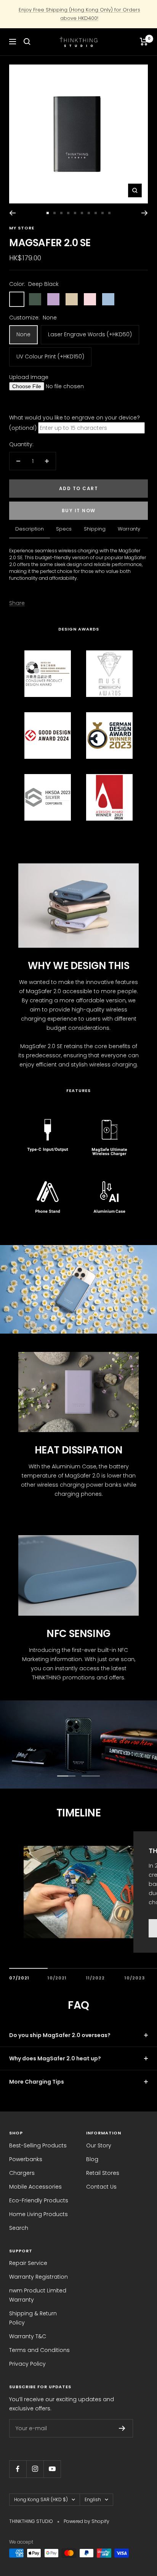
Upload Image (29, 377)
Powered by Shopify (87, 2521)
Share (17, 603)
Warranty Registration (38, 2277)
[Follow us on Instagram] (35, 2469)
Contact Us (101, 2187)
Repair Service (28, 2263)
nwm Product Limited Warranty (38, 2295)
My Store (22, 228)
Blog (92, 2159)
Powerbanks (26, 2159)
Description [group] (30, 529)
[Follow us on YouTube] (52, 2469)
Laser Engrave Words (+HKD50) (90, 334)
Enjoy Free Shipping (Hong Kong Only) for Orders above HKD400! (79, 14)
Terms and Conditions (39, 2350)
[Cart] (144, 42)
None (23, 334)
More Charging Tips (37, 2082)
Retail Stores (103, 2173)
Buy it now (79, 511)
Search (19, 2228)
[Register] (122, 2428)
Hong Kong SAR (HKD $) (41, 2499)
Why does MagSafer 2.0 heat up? (55, 2058)
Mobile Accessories (35, 2187)
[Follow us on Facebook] (18, 2469)
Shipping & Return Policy (33, 2318)
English (93, 2499)
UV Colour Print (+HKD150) (50, 356)
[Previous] (12, 213)
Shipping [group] (95, 529)
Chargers (22, 2173)
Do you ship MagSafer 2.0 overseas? (60, 2035)
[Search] (27, 42)
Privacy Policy (27, 2364)
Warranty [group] (129, 529)
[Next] (145, 213)
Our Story (99, 2145)
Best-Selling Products (38, 2145)
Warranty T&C (28, 2336)
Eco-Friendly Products (39, 2200)
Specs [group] (64, 529)
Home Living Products (38, 2214)
